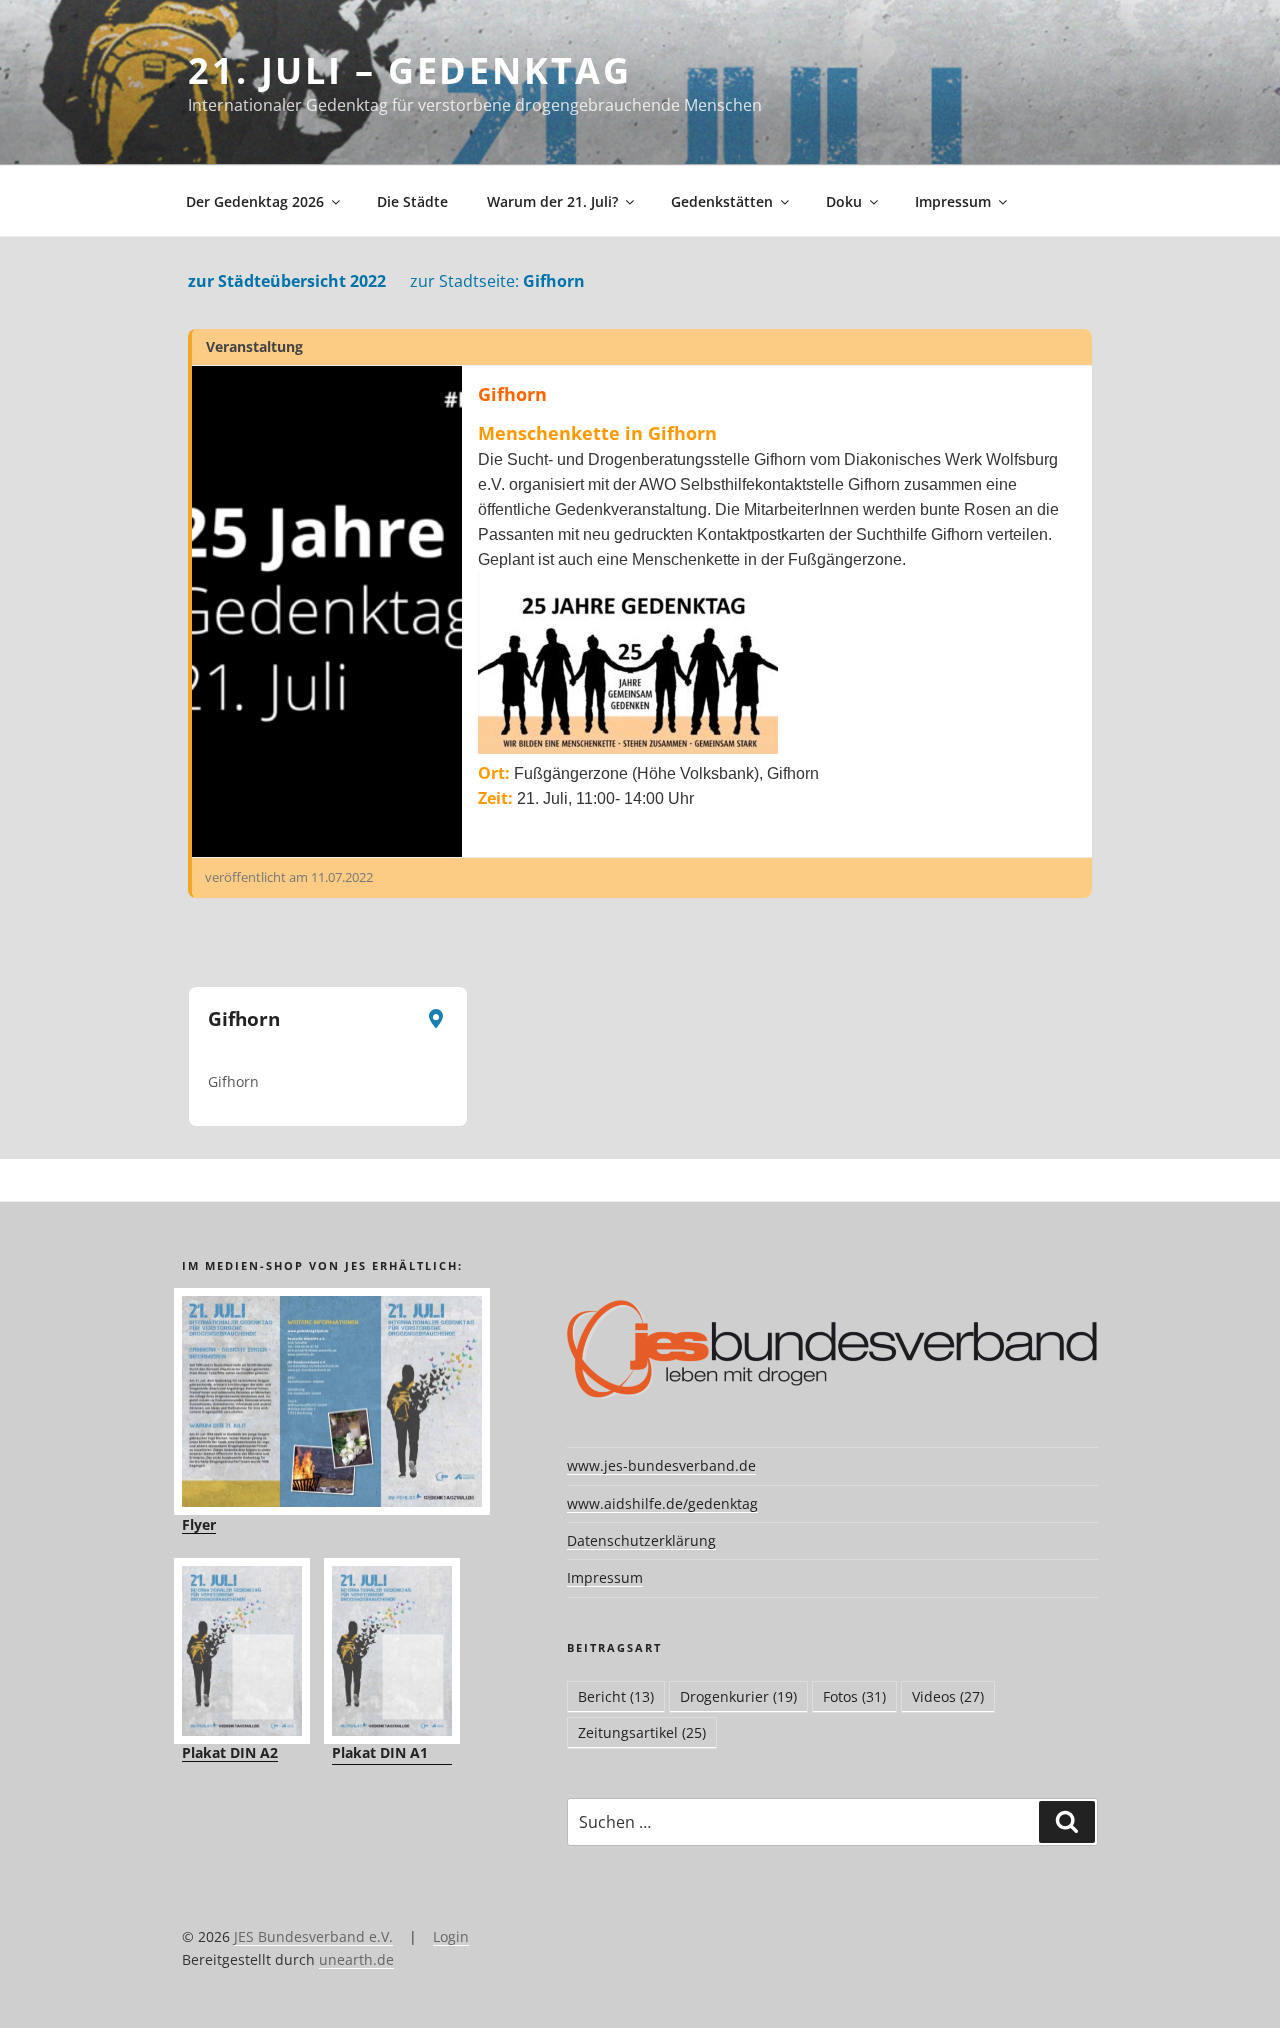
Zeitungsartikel (642, 1732)
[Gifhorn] (327, 611)
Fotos (854, 1696)
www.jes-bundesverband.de (661, 1465)
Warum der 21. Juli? (552, 201)
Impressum (953, 201)
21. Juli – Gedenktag (410, 70)
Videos (948, 1696)
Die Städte (412, 201)
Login (451, 1936)
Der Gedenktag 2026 (255, 201)
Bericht (616, 1696)
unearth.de (356, 1959)
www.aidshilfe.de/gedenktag (662, 1503)
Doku (844, 201)
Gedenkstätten (722, 201)
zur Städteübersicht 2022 (287, 281)
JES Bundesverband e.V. (313, 1936)
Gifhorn (497, 281)
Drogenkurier (738, 1696)
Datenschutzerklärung (641, 1540)
